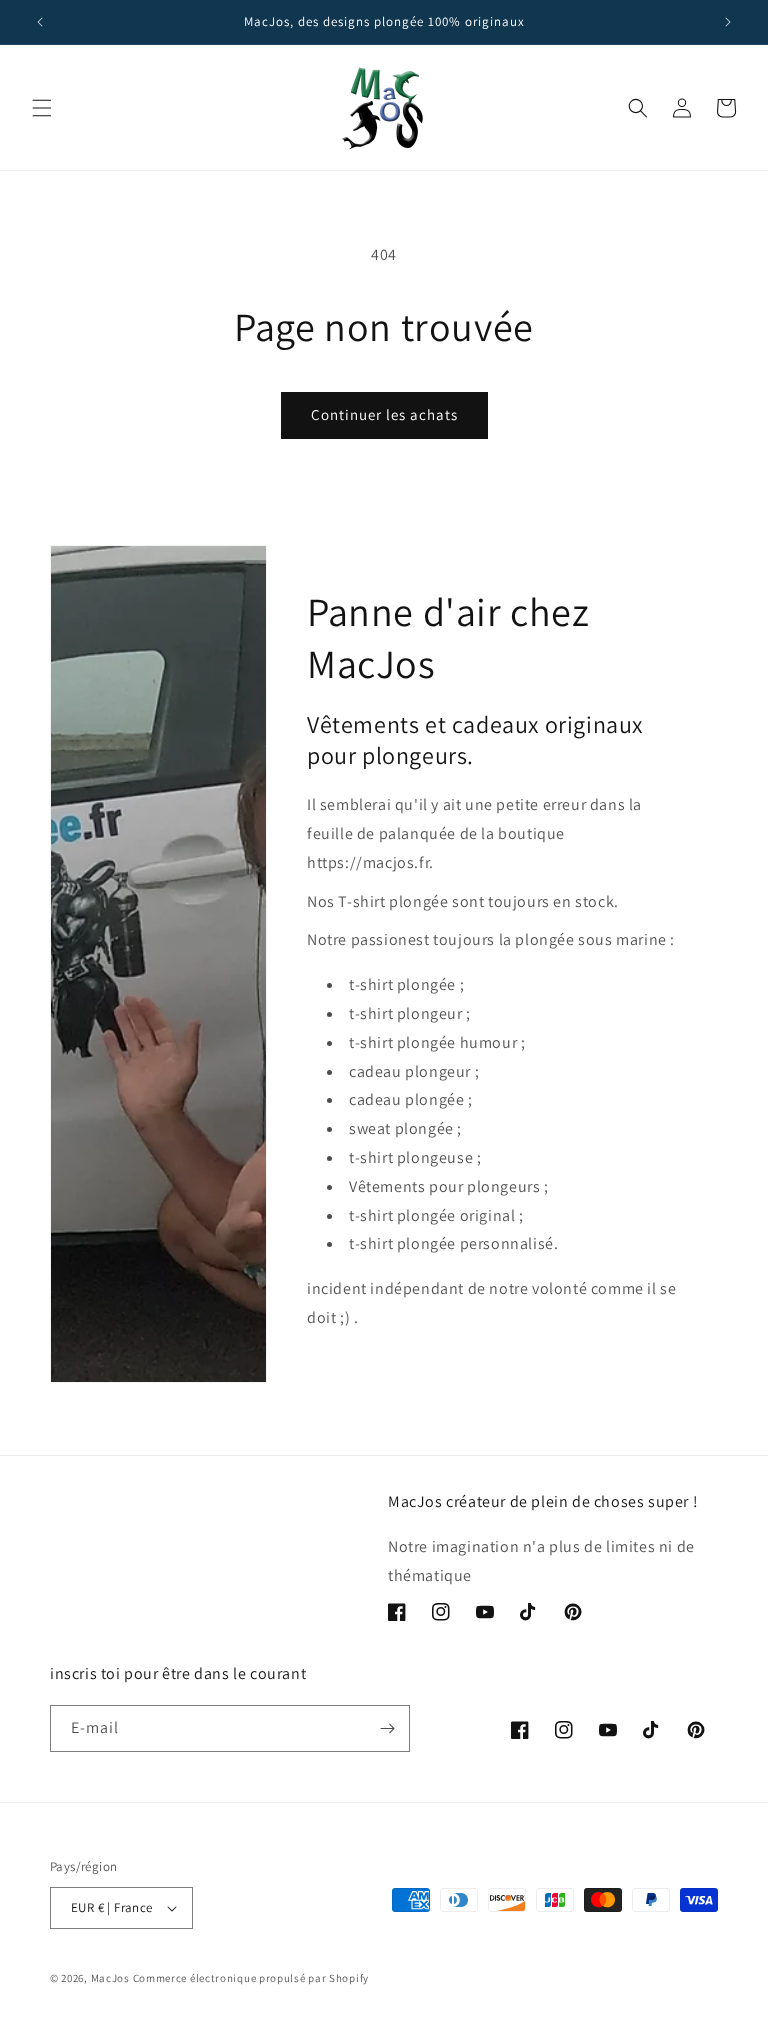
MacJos (110, 1978)
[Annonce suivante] (728, 22)
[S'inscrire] (387, 1728)
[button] (42, 108)
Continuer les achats (384, 414)
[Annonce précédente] (40, 22)
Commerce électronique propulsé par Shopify (251, 1978)
